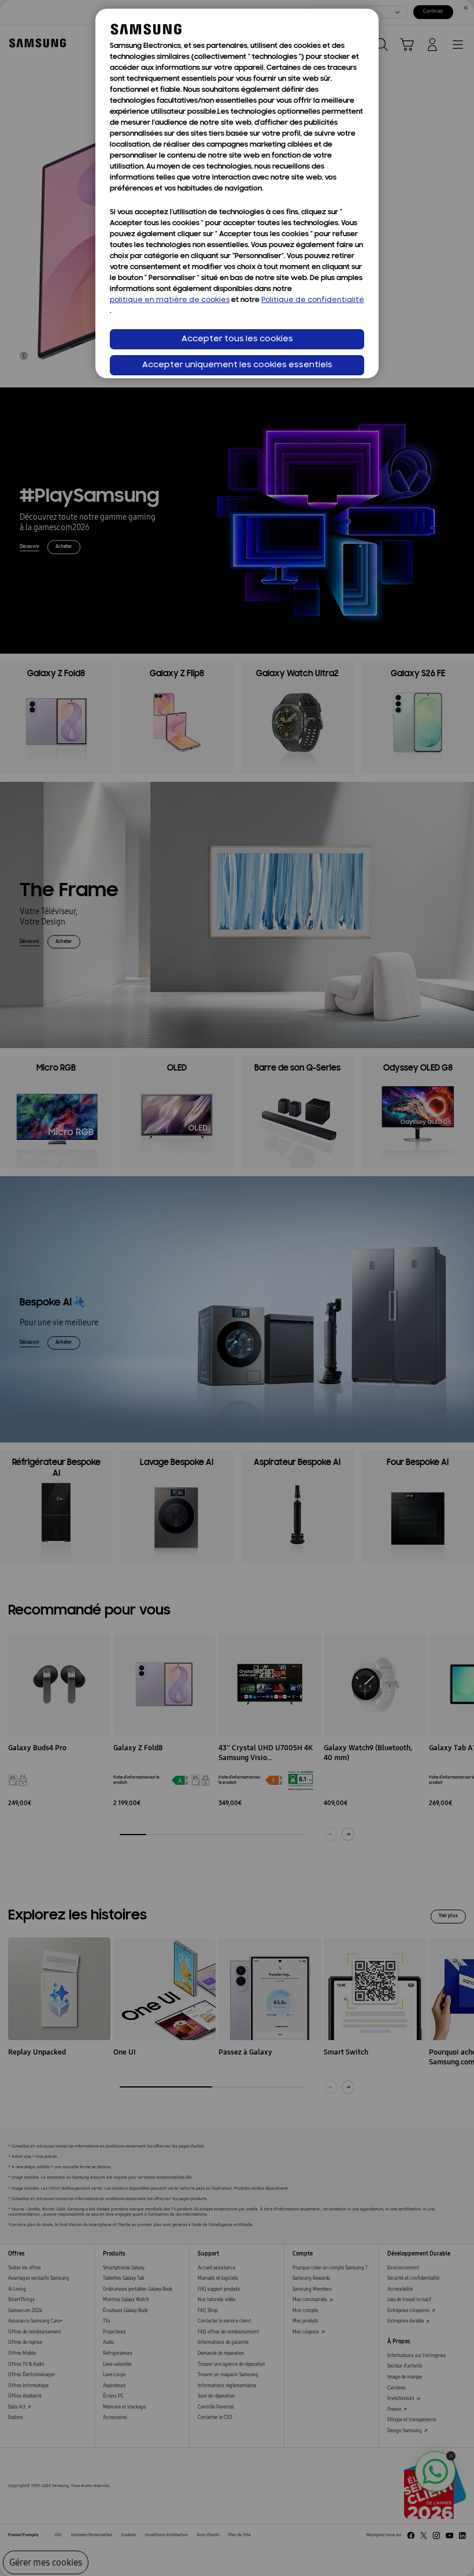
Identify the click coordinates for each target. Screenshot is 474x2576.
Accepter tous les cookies (237, 339)
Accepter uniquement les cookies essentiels (237, 365)
